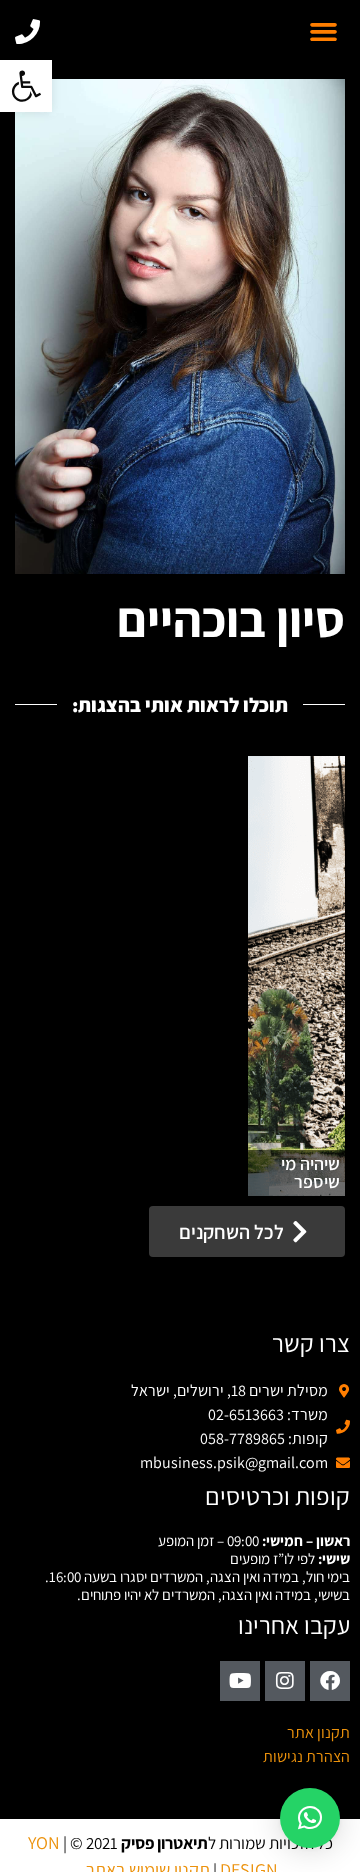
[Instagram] (285, 1681)
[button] (26, 86)
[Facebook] (330, 1681)
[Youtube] (240, 1681)
